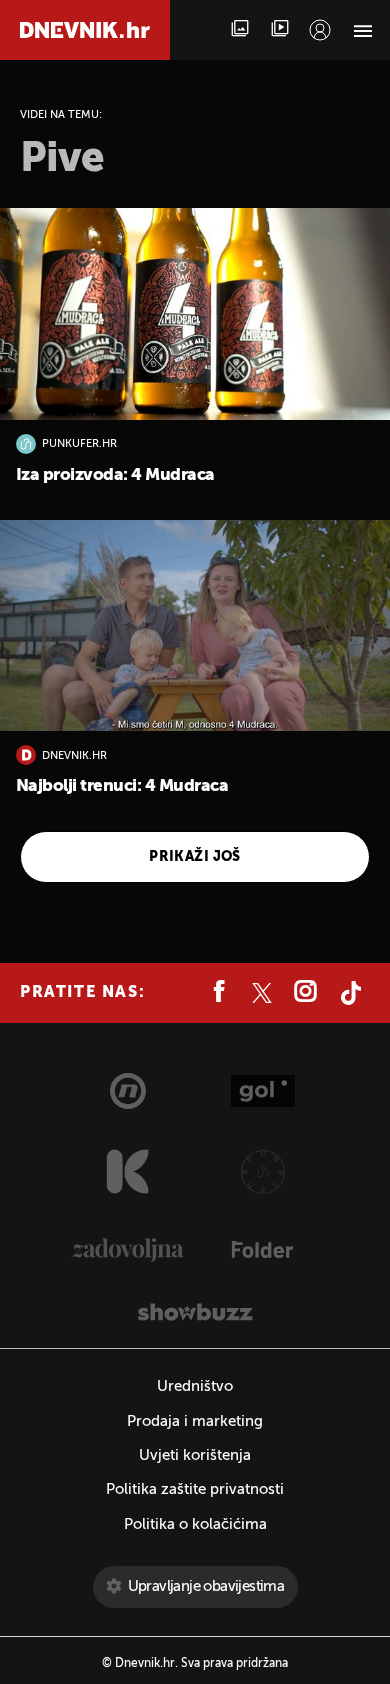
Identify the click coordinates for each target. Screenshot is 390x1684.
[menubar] (320, 30)
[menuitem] (320, 30)
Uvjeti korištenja (195, 1455)
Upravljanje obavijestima (206, 1586)
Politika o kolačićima (195, 1524)
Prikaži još (195, 857)
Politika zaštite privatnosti (195, 1489)
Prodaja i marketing (195, 1421)
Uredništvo (195, 1386)
